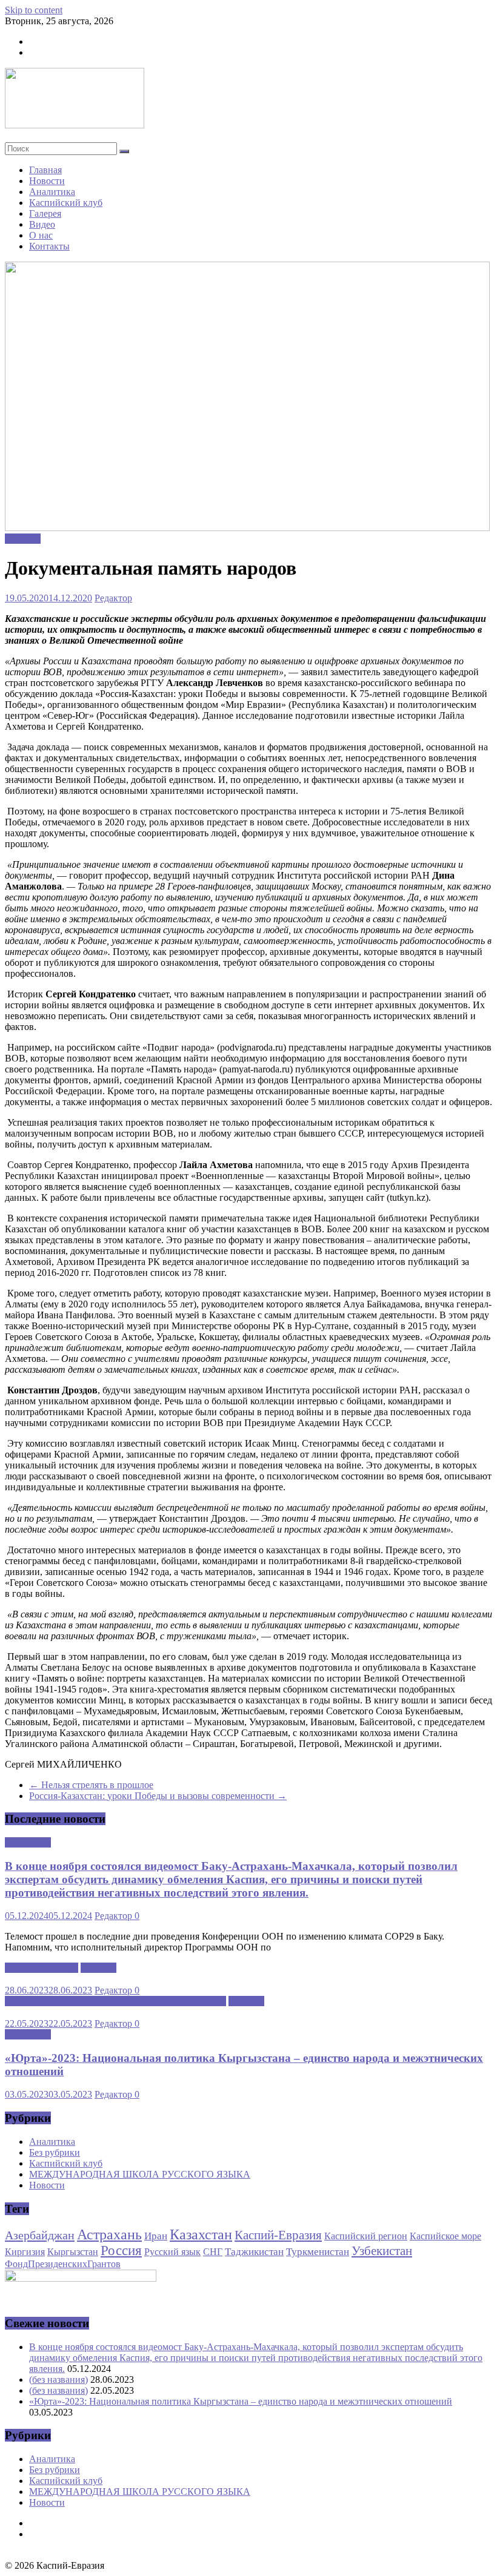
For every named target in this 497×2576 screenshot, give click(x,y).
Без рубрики (55, 2152)
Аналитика (52, 192)
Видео (42, 224)
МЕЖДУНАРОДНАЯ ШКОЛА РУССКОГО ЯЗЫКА (115, 2001)
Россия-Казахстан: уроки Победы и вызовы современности (158, 1796)
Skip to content (34, 10)
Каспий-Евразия (278, 2235)
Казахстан (201, 2234)
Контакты (49, 246)
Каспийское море (445, 2236)
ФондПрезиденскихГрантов (63, 2264)
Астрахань (109, 2234)
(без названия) (58, 2379)
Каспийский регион (366, 2236)
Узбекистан (382, 2251)
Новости (47, 181)
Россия (121, 2251)
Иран (156, 2236)
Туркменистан (318, 2251)
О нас (41, 235)
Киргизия (25, 2252)
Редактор (113, 598)
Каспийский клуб (66, 203)
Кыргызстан (73, 2252)
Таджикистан (254, 2251)
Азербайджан (40, 2235)
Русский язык (172, 2252)
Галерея (45, 213)
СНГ (213, 2252)
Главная (45, 170)
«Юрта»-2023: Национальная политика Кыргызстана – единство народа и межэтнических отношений (241, 2401)
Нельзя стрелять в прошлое (91, 1785)
